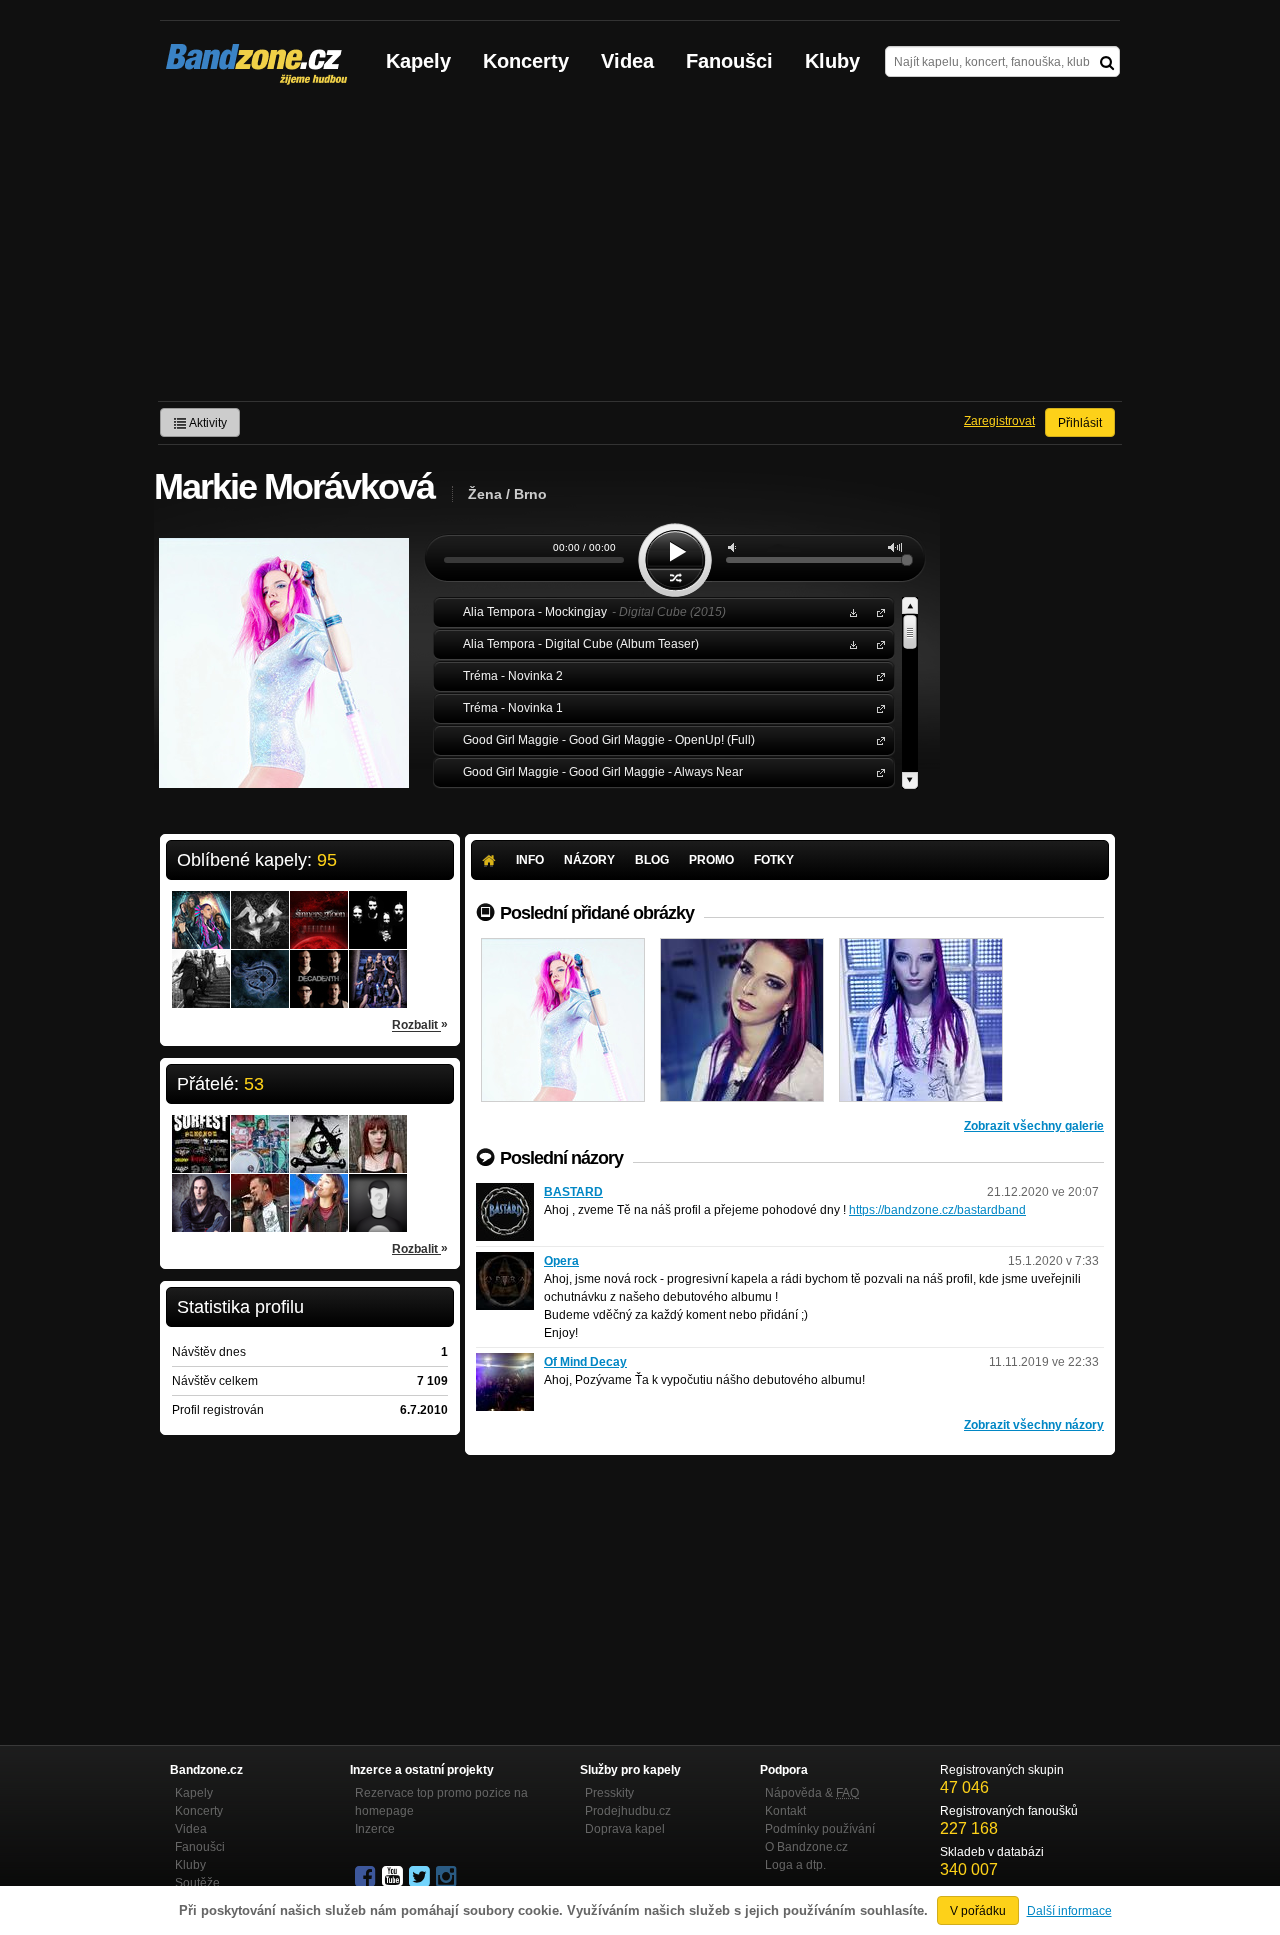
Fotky (774, 860)
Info (530, 860)
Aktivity (207, 423)
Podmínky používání (820, 1829)
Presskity (609, 1793)
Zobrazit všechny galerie (1034, 1126)
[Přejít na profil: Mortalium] (378, 966)
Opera (561, 1261)
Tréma (877, 675)
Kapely (418, 61)
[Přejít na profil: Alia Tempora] (201, 907)
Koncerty (526, 61)
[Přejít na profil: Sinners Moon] (319, 907)
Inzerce (375, 1829)
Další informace (1069, 1911)
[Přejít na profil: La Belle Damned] (260, 966)
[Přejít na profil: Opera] (505, 1261)
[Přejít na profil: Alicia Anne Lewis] (378, 1131)
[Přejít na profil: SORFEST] (201, 1131)
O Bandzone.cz (806, 1847)
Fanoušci (729, 61)
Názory (589, 860)
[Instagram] (448, 1877)
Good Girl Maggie (877, 739)
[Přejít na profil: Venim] (378, 1183)
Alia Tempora (877, 611)
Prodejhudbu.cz (628, 1811)
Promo (711, 860)
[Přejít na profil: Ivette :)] (319, 1190)
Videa (627, 61)
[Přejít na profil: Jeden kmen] (260, 907)
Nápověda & (812, 1793)
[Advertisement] (640, 251)
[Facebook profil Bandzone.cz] (367, 1877)
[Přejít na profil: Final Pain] (201, 966)
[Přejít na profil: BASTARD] (505, 1192)
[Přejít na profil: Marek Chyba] (260, 1131)
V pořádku (978, 1911)
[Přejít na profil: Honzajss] (260, 1190)
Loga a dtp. (795, 1865)
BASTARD (573, 1192)
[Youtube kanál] (394, 1877)
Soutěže (197, 1883)
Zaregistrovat (999, 421)
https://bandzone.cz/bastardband (937, 1210)
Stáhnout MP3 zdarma (851, 611)
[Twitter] (421, 1877)
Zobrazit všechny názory (1034, 1425)
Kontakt (785, 1811)
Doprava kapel (625, 1829)
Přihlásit (1080, 423)
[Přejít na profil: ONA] (378, 907)
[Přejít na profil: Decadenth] (319, 966)
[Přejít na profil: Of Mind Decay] (505, 1362)
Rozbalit (420, 1024)
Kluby (832, 61)
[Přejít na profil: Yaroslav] (201, 1190)
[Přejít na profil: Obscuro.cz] (319, 1124)
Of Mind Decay (585, 1362)
